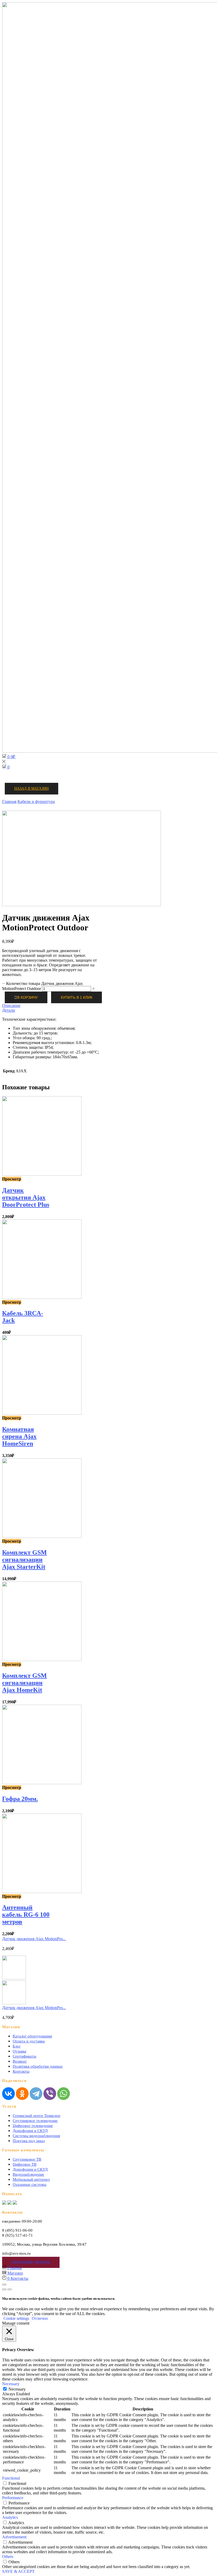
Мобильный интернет (31, 2179)
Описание (11, 1005)
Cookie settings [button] (16, 2318)
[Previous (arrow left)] (4, 2289)
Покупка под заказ (29, 2141)
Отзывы (19, 2051)
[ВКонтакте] (8, 2094)
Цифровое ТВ (25, 2164)
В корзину (28, 998)
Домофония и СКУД (30, 2131)
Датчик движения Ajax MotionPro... (34, 1939)
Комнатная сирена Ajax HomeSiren (19, 1436)
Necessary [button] (11, 2384)
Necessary (17, 2389)
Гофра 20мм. (20, 1799)
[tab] (108, 1006)
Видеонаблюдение (28, 2174)
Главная (9, 801)
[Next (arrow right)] (10, 2289)
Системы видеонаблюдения (36, 2136)
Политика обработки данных (38, 2066)
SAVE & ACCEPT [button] (18, 2571)
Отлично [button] (40, 2318)
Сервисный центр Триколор (37, 2116)
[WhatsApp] (64, 2094)
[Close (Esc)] (4, 2285)
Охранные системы (30, 2184)
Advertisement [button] (14, 2537)
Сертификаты (24, 2056)
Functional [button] (11, 2478)
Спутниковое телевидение (35, 2121)
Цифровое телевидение (33, 2126)
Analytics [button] (10, 2517)
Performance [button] (13, 2498)
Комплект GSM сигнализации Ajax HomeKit (24, 1683)
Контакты (21, 2071)
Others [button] (8, 2557)
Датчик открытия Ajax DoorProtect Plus (26, 1197)
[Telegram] (36, 2094)
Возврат (20, 2061)
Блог (17, 2046)
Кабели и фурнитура (36, 801)
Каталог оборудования (32, 2036)
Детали (9, 1010)
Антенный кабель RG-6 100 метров (26, 1915)
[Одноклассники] (22, 2094)
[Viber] (50, 2094)
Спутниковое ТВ (27, 2159)
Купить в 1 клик (77, 998)
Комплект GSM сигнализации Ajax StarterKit (24, 1560)
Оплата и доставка (29, 2041)
